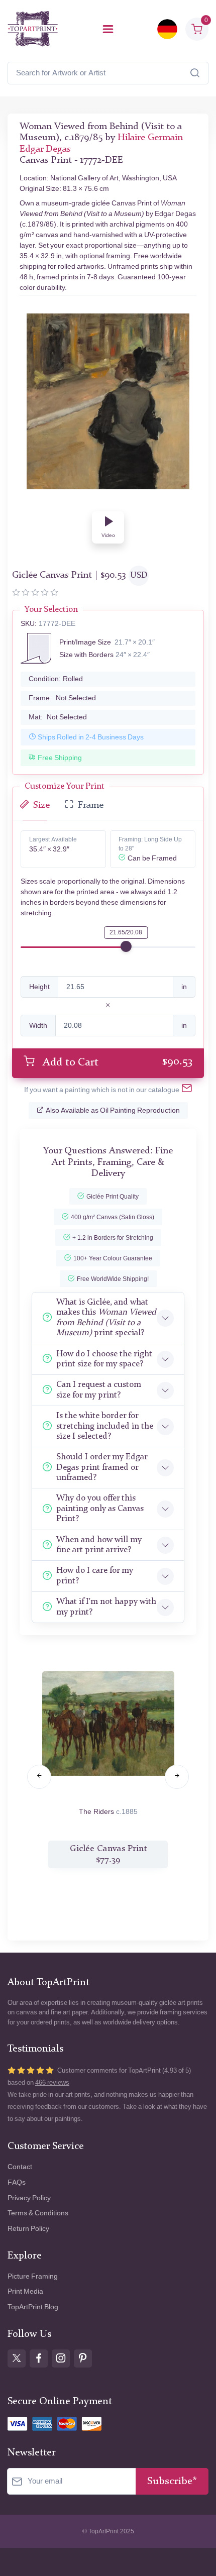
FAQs (17, 2182)
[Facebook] (39, 2358)
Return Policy (28, 2229)
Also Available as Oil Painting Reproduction (113, 1110)
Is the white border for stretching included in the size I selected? (105, 1426)
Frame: (62, 698)
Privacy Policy (29, 2198)
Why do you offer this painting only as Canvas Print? (100, 1509)
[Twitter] (17, 2358)
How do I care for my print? (95, 1576)
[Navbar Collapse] (108, 29)
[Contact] (187, 1090)
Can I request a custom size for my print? (99, 1390)
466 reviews (52, 2082)
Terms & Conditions (38, 2213)
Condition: (56, 679)
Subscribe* (172, 2481)
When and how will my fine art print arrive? (99, 1545)
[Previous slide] (39, 1777)
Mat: (58, 717)
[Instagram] (61, 2358)
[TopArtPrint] (33, 29)
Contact (20, 2167)
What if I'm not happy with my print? (106, 1607)
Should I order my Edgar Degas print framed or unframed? (102, 1467)
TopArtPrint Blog (33, 2307)
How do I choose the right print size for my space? (104, 1359)
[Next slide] (177, 1777)
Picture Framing (33, 2276)
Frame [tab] (91, 806)
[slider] (126, 946)
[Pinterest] (83, 2358)
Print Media (25, 2291)
